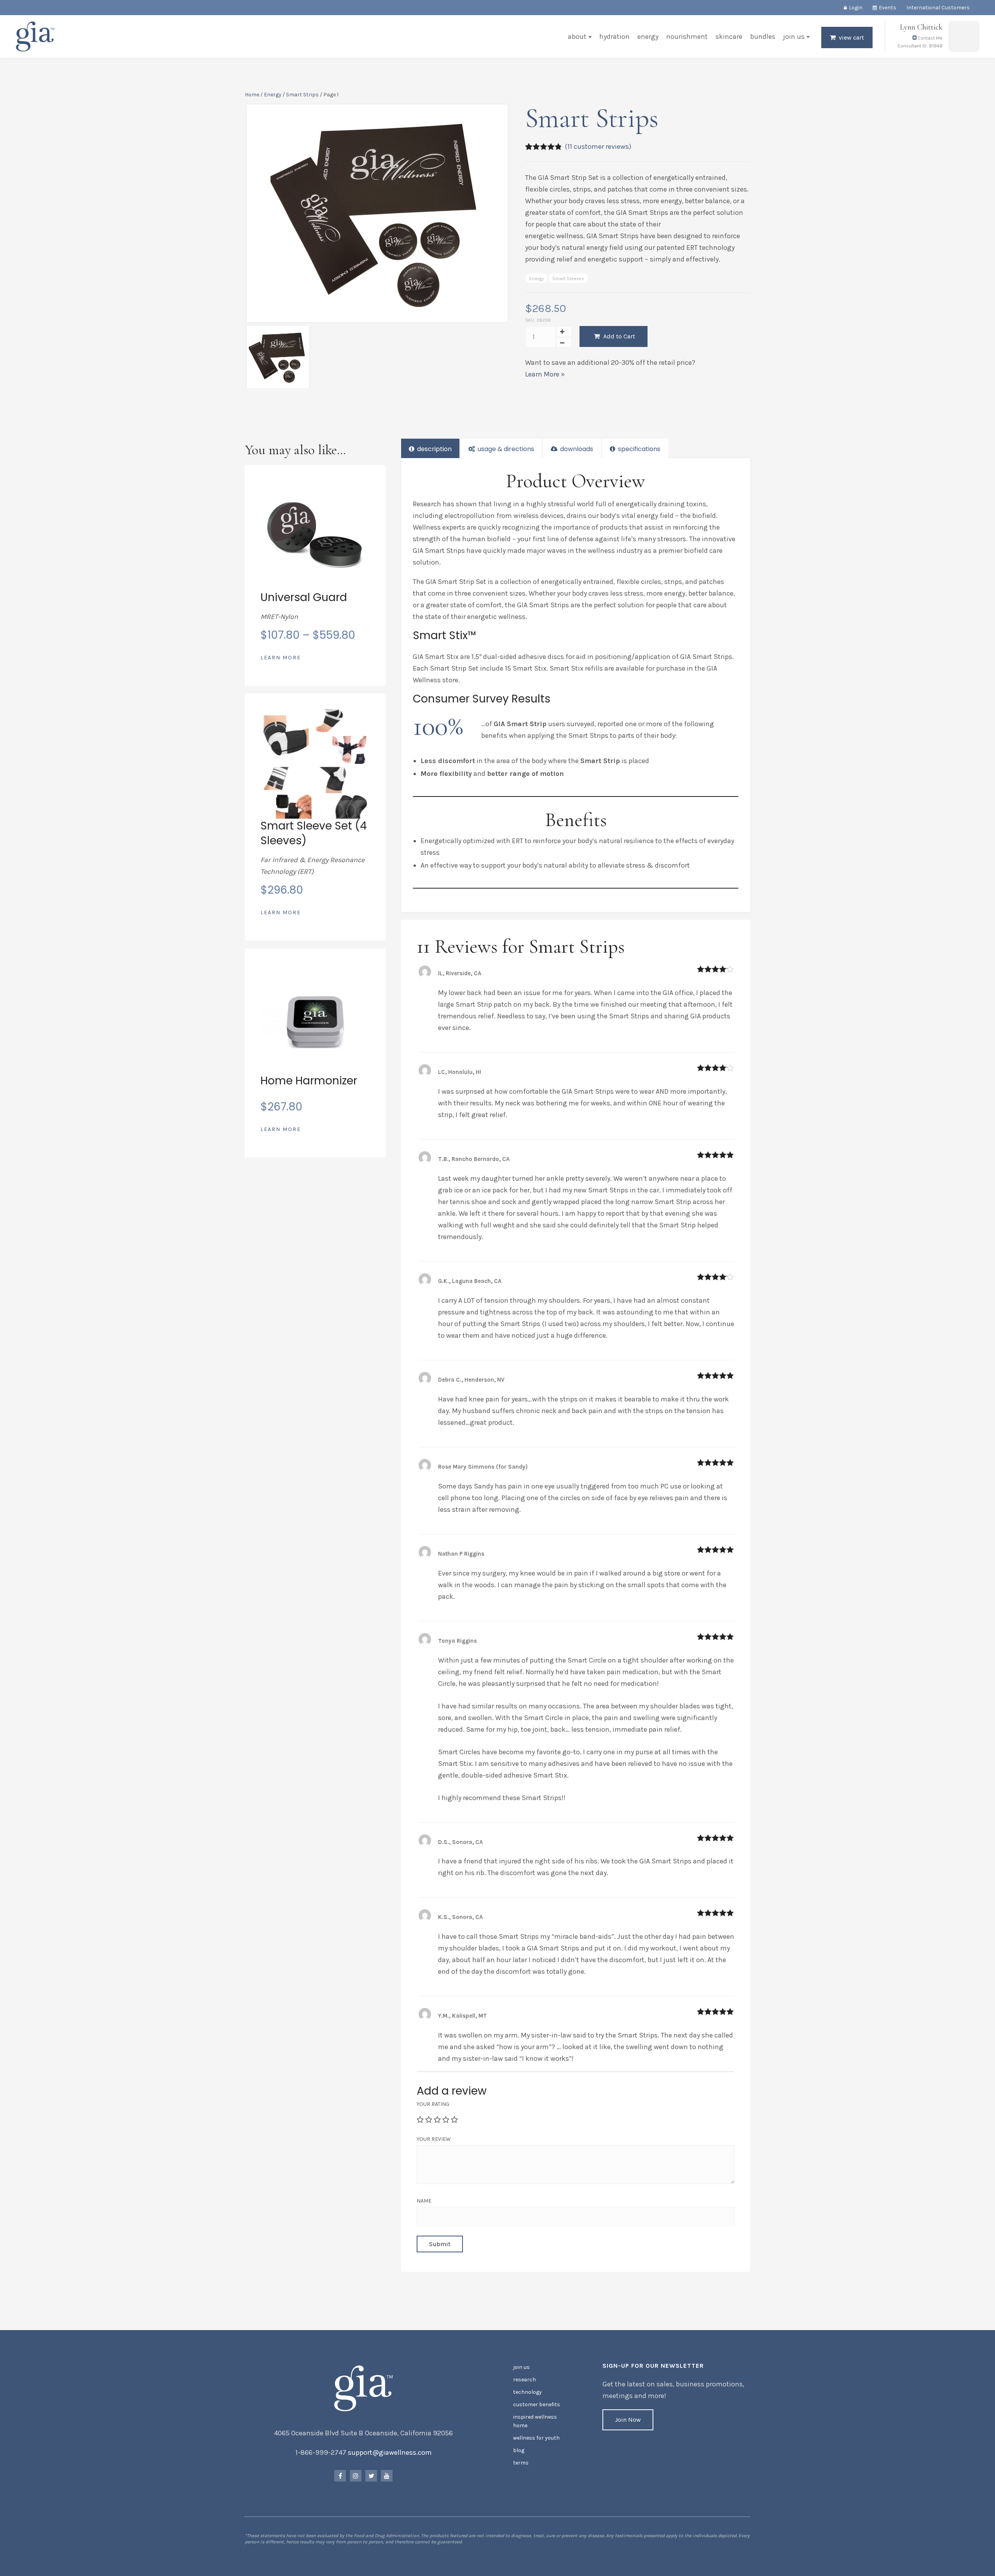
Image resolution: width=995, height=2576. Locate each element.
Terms (521, 2463)
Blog (519, 2450)
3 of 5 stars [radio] (437, 2119)
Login (856, 8)
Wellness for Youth (536, 2438)
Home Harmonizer (309, 1081)
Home (252, 95)
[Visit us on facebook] (340, 2476)
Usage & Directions (505, 449)
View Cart (851, 37)
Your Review (434, 2139)
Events (888, 8)
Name (424, 2201)
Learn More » (545, 374)
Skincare (729, 37)
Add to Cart (618, 336)
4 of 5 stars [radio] (446, 2119)
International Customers (938, 8)
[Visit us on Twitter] (371, 2476)
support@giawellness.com (390, 2452)
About (577, 37)
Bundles (763, 37)
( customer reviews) (598, 146)
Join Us (794, 37)
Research (525, 2380)
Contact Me (930, 38)
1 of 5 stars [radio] (420, 2119)
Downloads (576, 449)
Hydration (614, 37)
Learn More (281, 658)
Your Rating (433, 2104)
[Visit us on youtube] (387, 2476)
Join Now (628, 2420)
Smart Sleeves (568, 279)
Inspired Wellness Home (535, 2421)
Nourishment (687, 37)
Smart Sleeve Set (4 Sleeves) (314, 833)
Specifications (638, 449)
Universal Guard (304, 597)
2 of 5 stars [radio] (429, 2119)
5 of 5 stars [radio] (454, 2119)
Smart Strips (302, 95)
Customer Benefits (537, 2404)
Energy (648, 37)
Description (434, 449)
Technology (527, 2392)
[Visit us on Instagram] (356, 2476)
